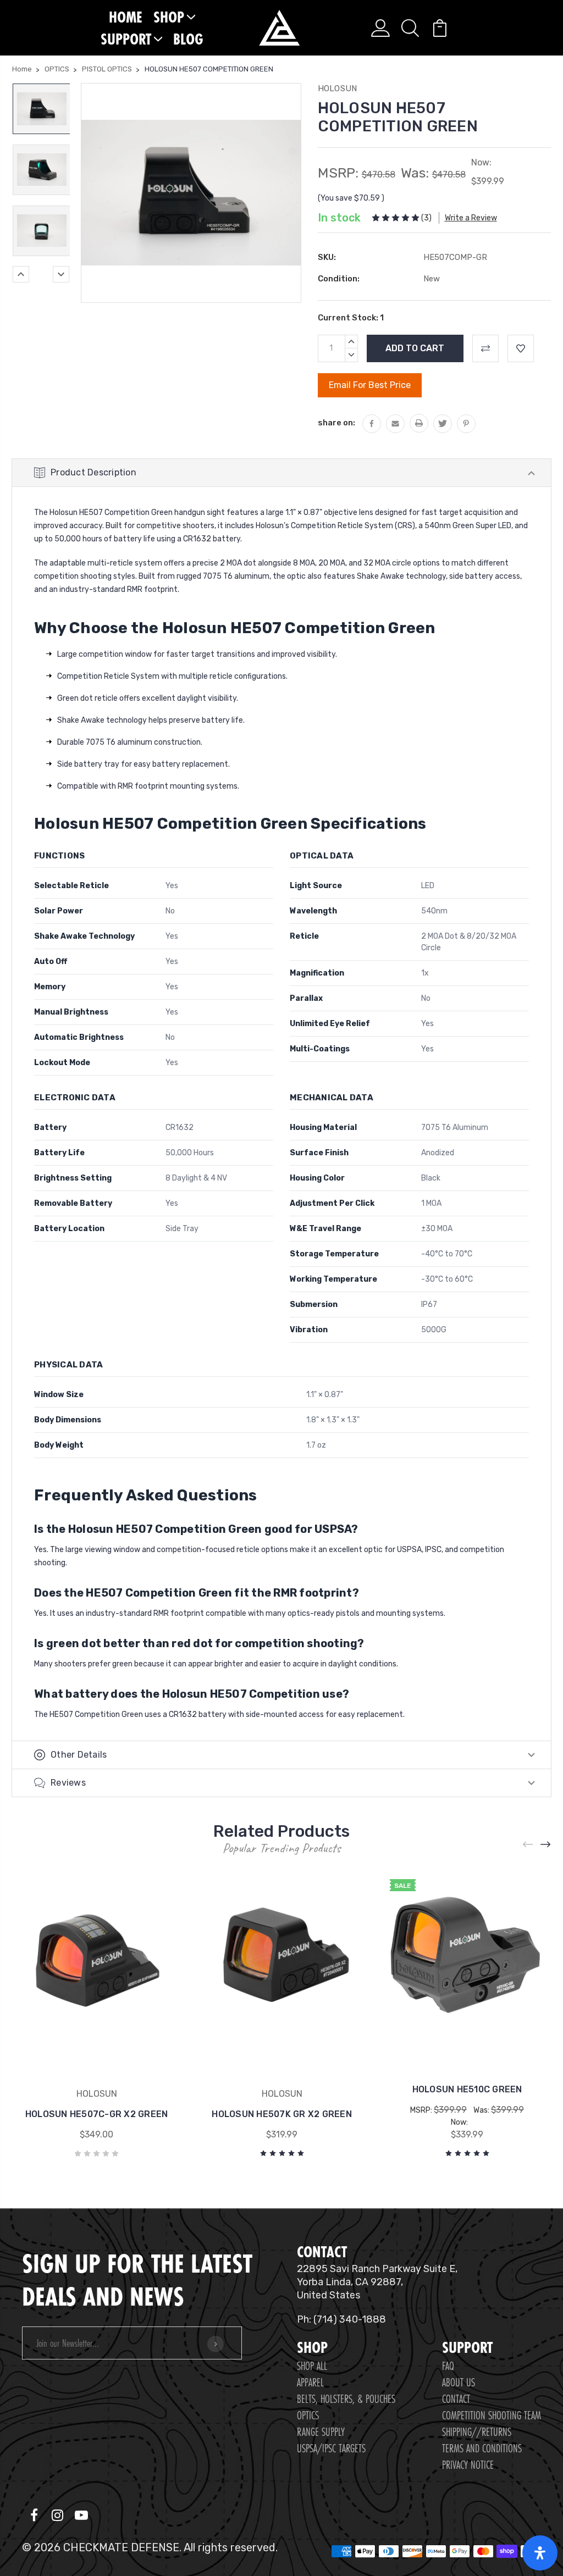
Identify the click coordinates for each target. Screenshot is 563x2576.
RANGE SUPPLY (321, 2432)
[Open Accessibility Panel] (540, 2553)
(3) (426, 218)
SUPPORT (126, 39)
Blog (188, 39)
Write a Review (471, 218)
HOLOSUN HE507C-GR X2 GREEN (97, 2114)
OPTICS (308, 2415)
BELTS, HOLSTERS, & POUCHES (346, 2399)
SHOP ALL (312, 2366)
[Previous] (21, 274)
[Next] (61, 274)
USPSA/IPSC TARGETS (331, 2448)
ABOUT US (459, 2382)
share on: (336, 423)
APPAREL (310, 2382)
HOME (126, 17)
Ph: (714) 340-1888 (341, 2319)
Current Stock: (351, 318)
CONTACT (456, 2399)
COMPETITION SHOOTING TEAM (492, 2415)
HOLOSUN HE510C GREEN (467, 2089)
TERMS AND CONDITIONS (482, 2448)
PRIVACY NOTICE (468, 2465)
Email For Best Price (370, 385)
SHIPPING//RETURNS (477, 2432)
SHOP (169, 17)
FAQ (448, 2366)
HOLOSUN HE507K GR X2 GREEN (282, 2114)
